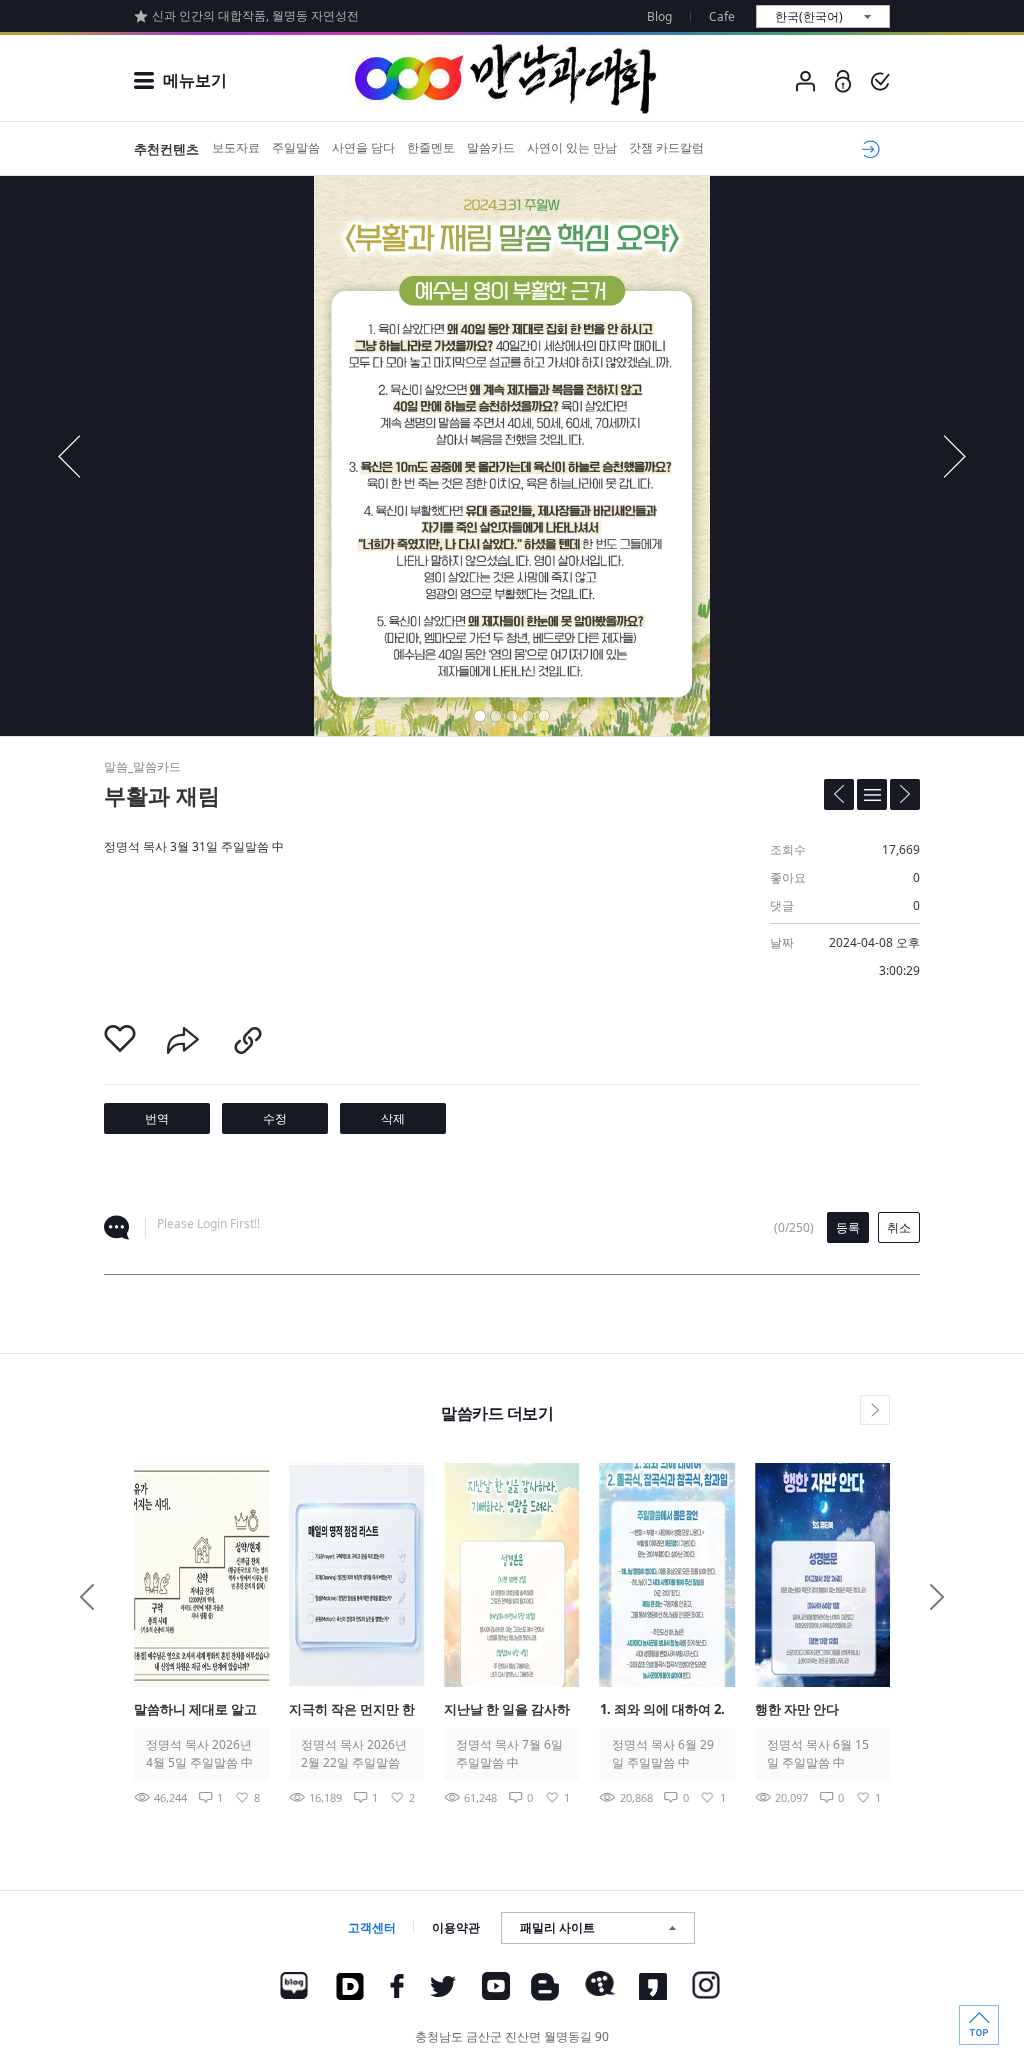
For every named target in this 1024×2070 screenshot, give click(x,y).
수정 (275, 1118)
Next (937, 1597)
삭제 (393, 1118)
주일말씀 (296, 147)
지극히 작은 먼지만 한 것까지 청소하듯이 (352, 1710)
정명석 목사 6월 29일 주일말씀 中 (663, 1753)
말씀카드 (491, 147)
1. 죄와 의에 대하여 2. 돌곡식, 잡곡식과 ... (662, 1710)
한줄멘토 (431, 147)
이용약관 (456, 1927)
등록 (848, 1227)
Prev (87, 1597)
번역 (157, 1118)
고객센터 (372, 1927)
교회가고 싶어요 (867, 149)
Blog (659, 16)
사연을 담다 (363, 147)
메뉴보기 (195, 80)
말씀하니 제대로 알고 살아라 (195, 1710)
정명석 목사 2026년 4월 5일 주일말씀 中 (199, 1753)
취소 (899, 1227)
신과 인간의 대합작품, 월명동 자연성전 (255, 15)
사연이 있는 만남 (572, 147)
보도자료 (236, 147)
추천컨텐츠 (166, 149)
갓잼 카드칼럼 (666, 147)
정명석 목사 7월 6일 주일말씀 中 (509, 1753)
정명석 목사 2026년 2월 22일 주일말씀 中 (354, 1754)
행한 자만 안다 (797, 1709)
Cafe (722, 16)
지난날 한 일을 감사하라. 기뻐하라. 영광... (507, 1710)
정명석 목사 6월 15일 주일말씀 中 (818, 1753)
